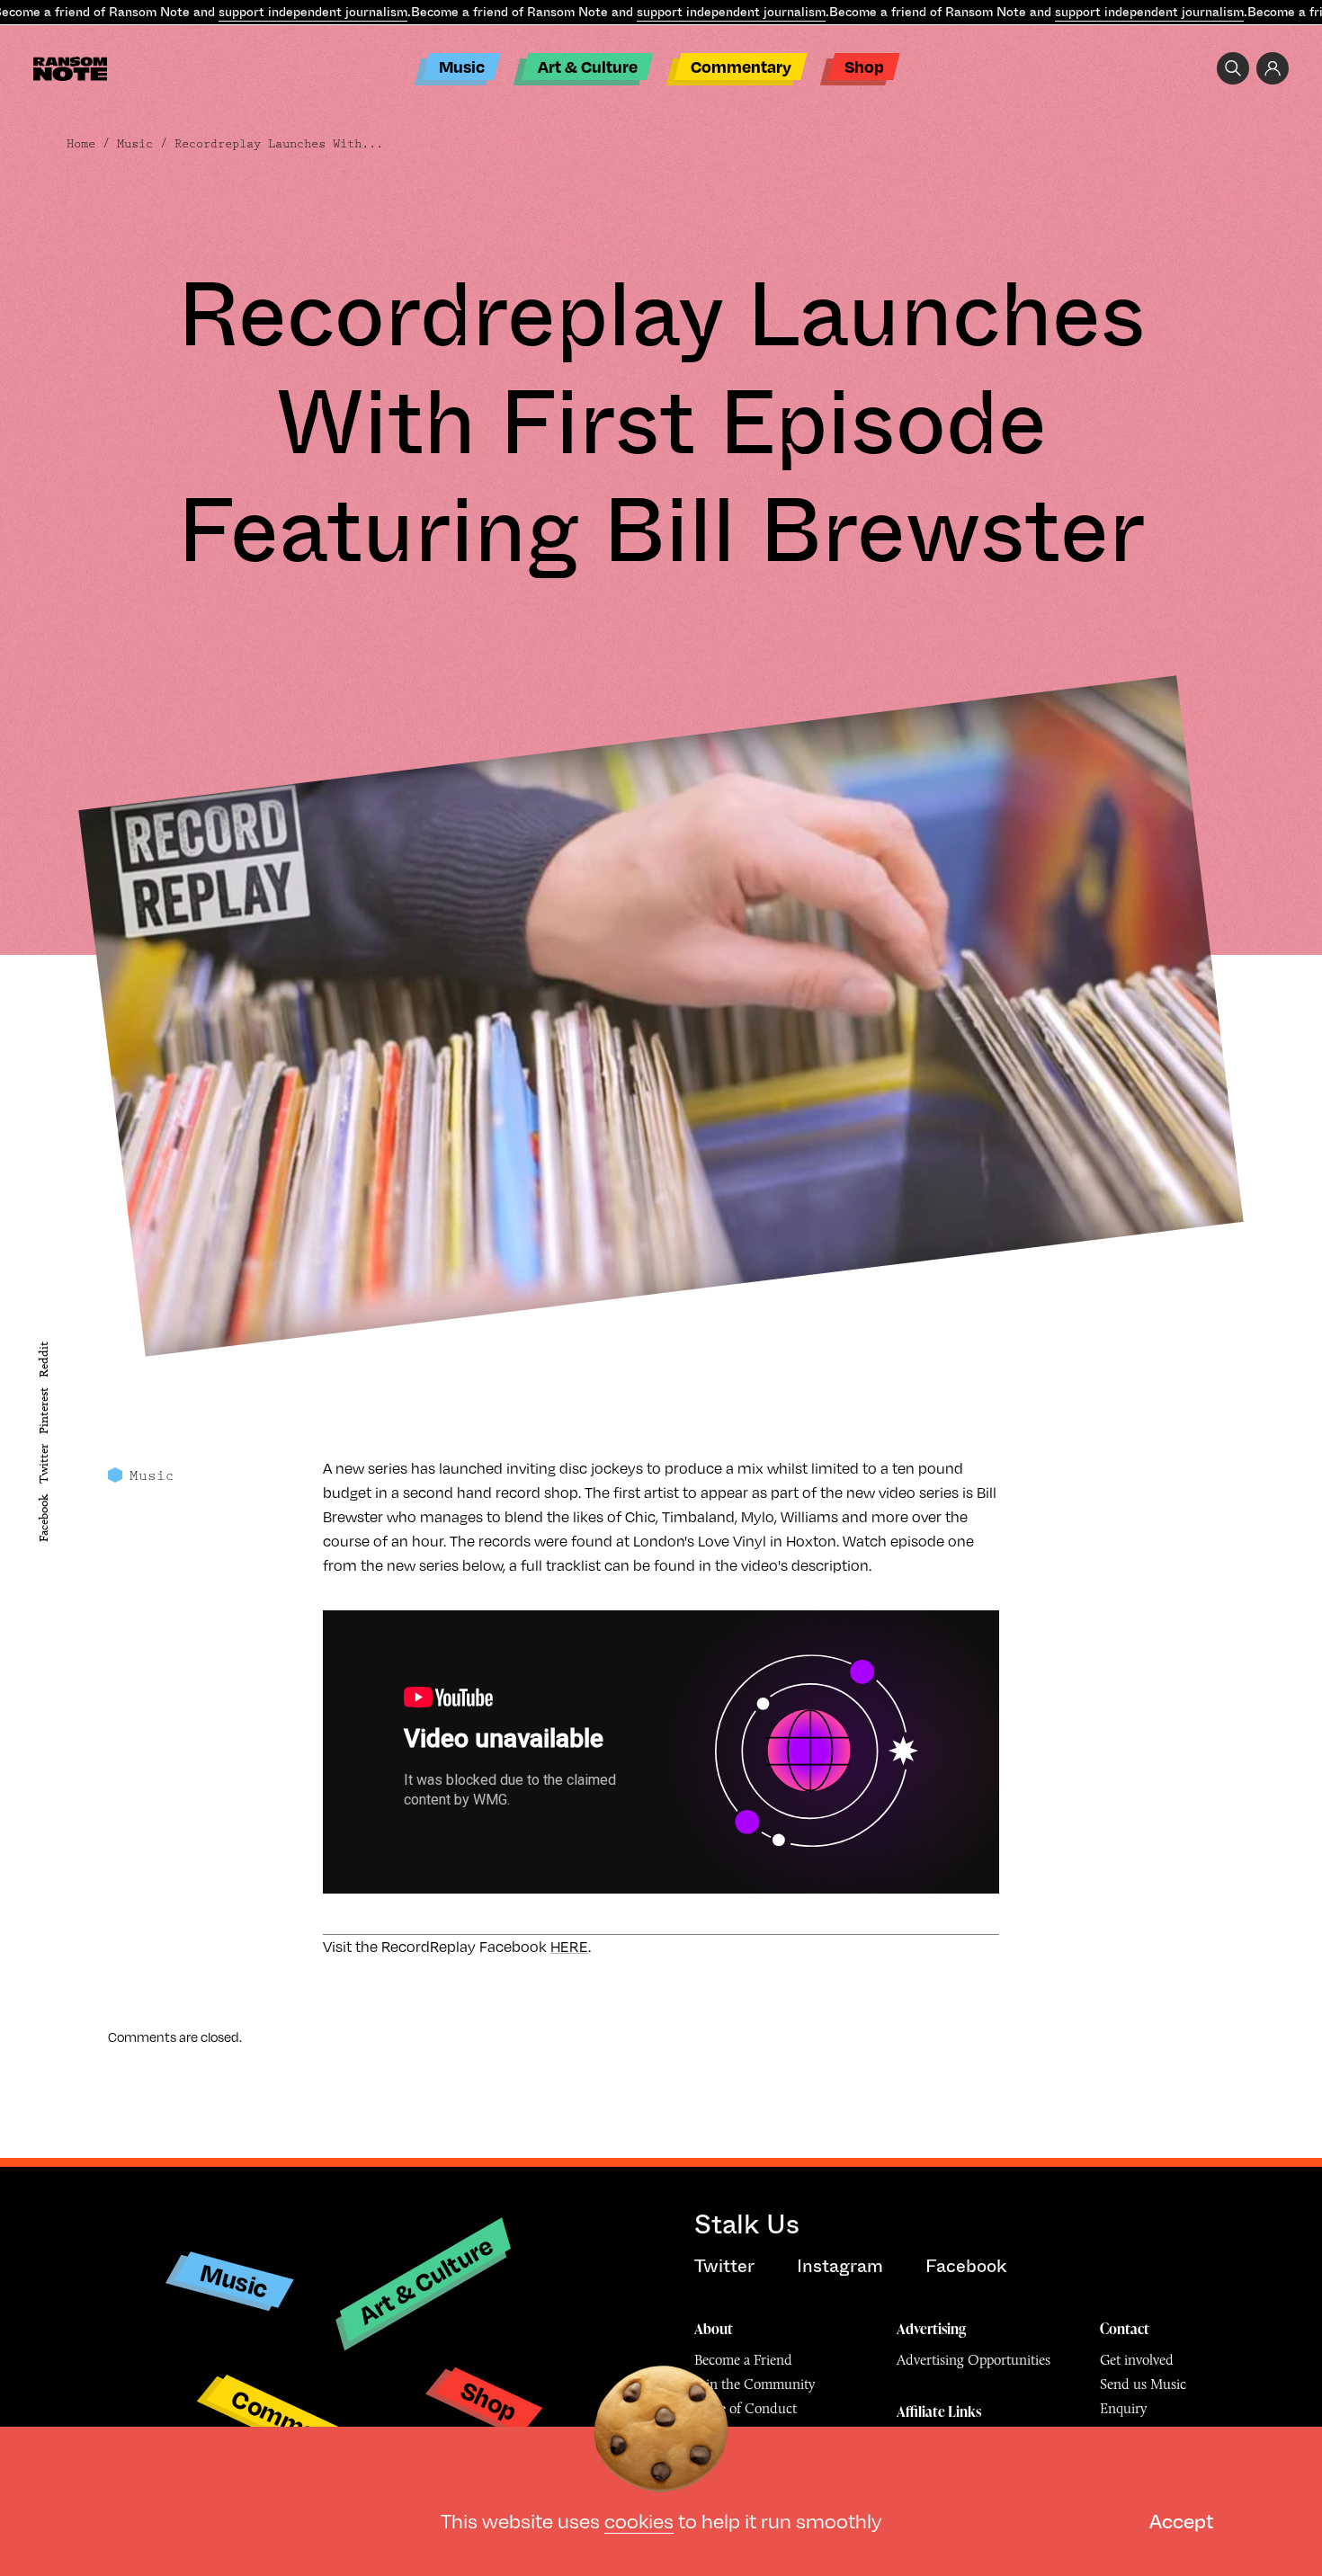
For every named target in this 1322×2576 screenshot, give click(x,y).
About (714, 2329)
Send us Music (1143, 2384)
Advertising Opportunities (974, 2360)
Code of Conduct (746, 2408)
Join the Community (755, 2384)
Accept (1181, 2521)
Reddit (44, 1359)
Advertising (931, 2329)
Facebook (44, 1518)
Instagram (840, 2266)
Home (81, 144)
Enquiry (1123, 2408)
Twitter (44, 1464)
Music (462, 66)
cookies (639, 2521)
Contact (1125, 2329)
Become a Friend (743, 2360)
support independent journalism (313, 12)
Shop (864, 66)
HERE (569, 1947)
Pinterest (44, 1411)
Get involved (1137, 2360)
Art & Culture (588, 66)
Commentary (741, 66)
